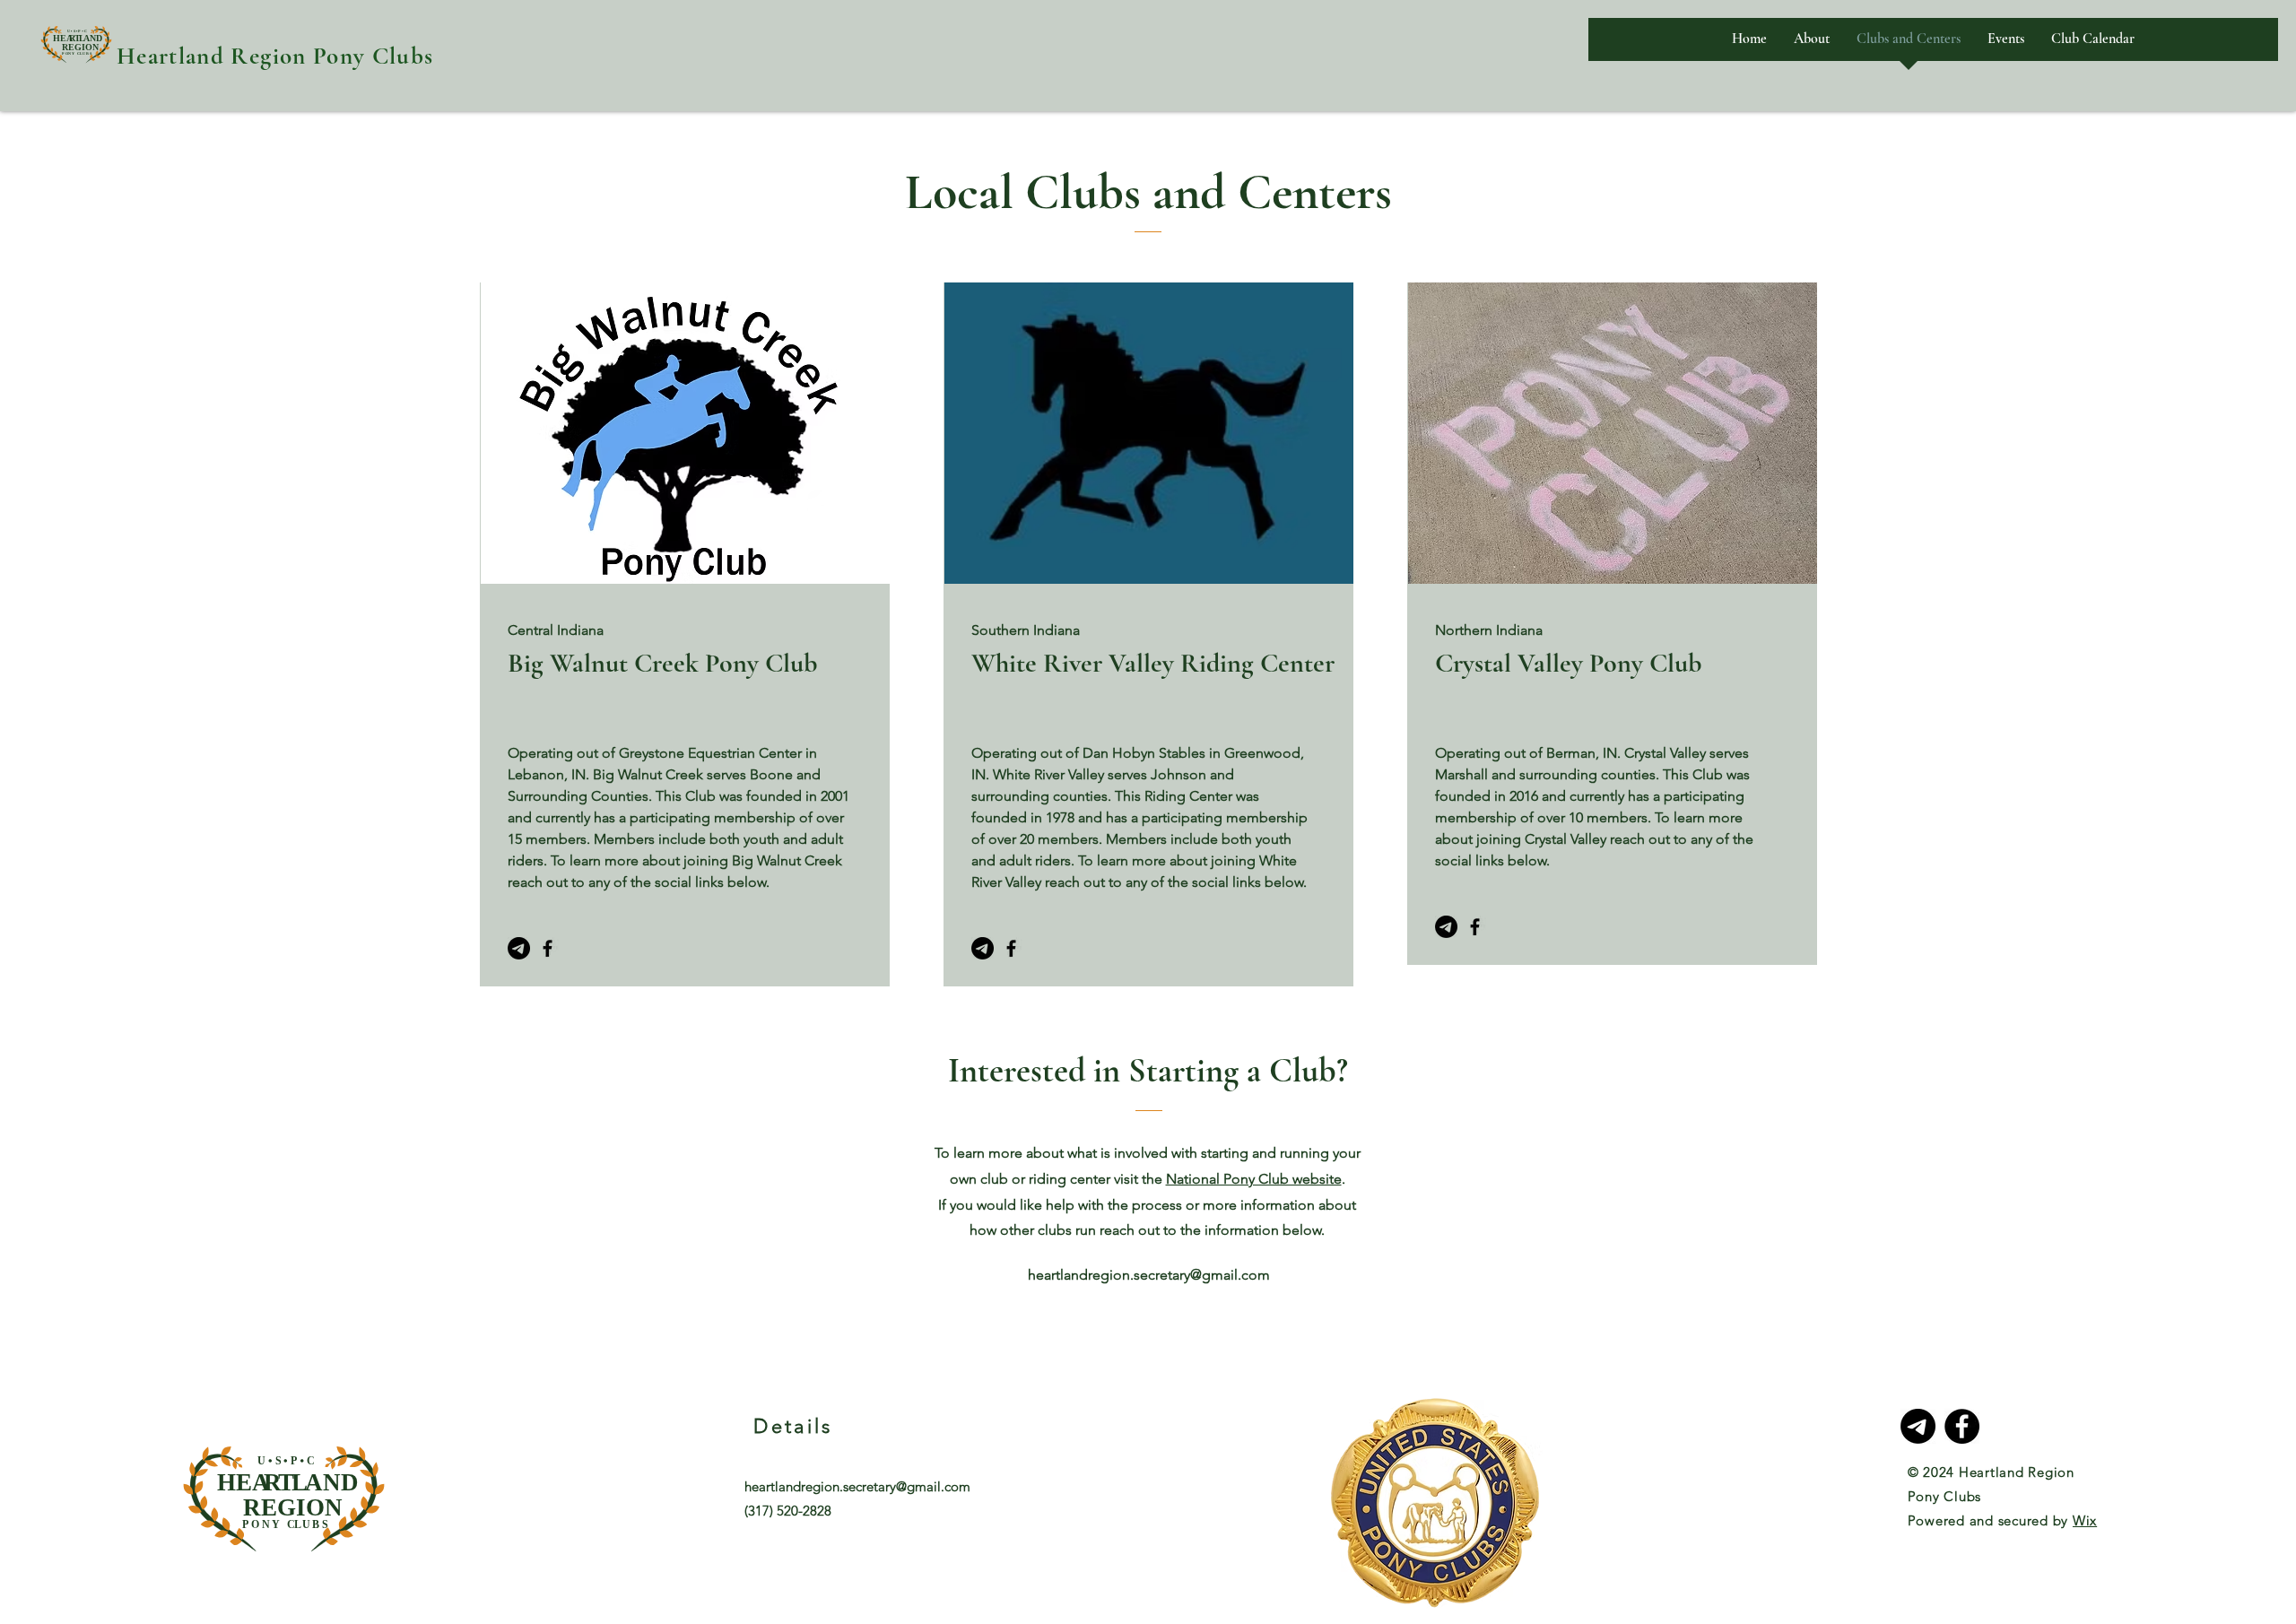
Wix (2085, 1520)
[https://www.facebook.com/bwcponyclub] (548, 948)
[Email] (1446, 927)
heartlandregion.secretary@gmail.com (1149, 1275)
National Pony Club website (1254, 1179)
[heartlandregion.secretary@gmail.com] (519, 948)
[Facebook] (1011, 948)
